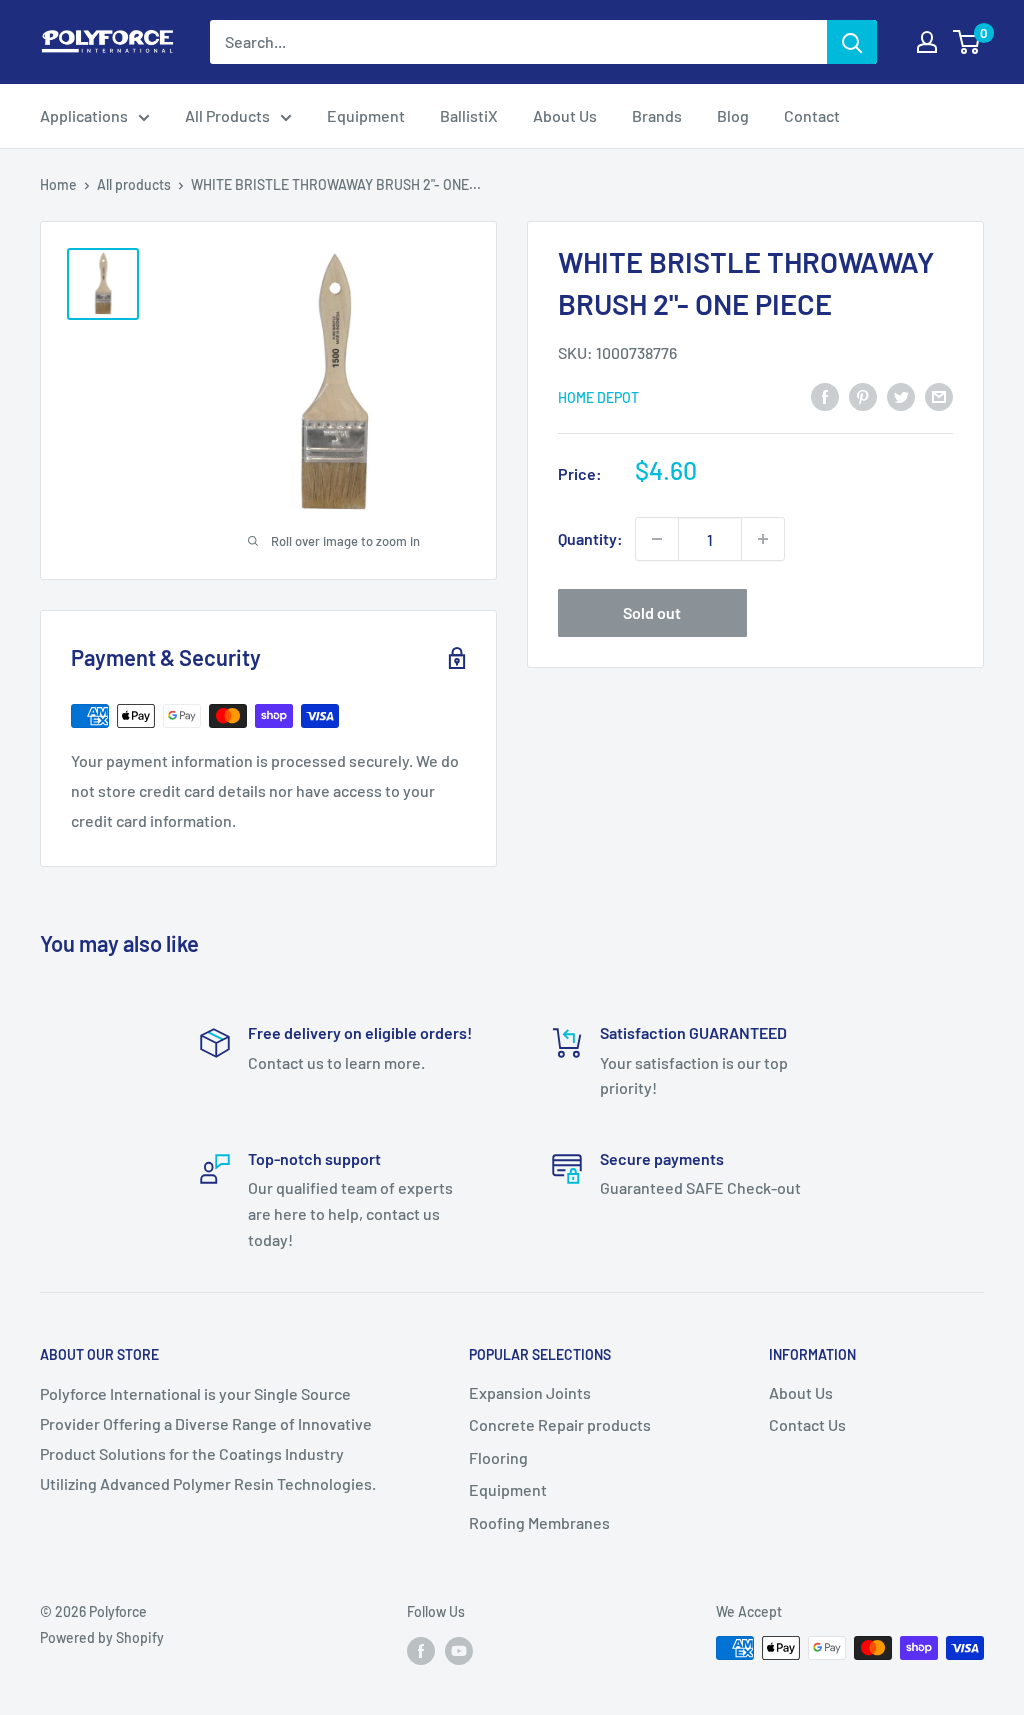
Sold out (652, 612)
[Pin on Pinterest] (863, 395)
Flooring (498, 1457)
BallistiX (469, 115)
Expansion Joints (530, 1392)
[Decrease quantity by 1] (657, 539)
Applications (84, 115)
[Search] (852, 42)
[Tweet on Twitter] (901, 395)
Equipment (366, 115)
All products (134, 184)
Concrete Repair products (560, 1424)
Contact (812, 115)
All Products (227, 115)
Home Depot (598, 397)
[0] (967, 42)
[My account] (927, 42)
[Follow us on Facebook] (421, 1650)
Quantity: (590, 538)
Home (58, 184)
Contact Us (807, 1424)
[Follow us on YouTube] (459, 1650)
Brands (657, 115)
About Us (565, 115)
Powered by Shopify (102, 1637)
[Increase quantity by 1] (763, 539)
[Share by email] (939, 395)
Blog (733, 115)
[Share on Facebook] (825, 395)
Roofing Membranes (539, 1522)
